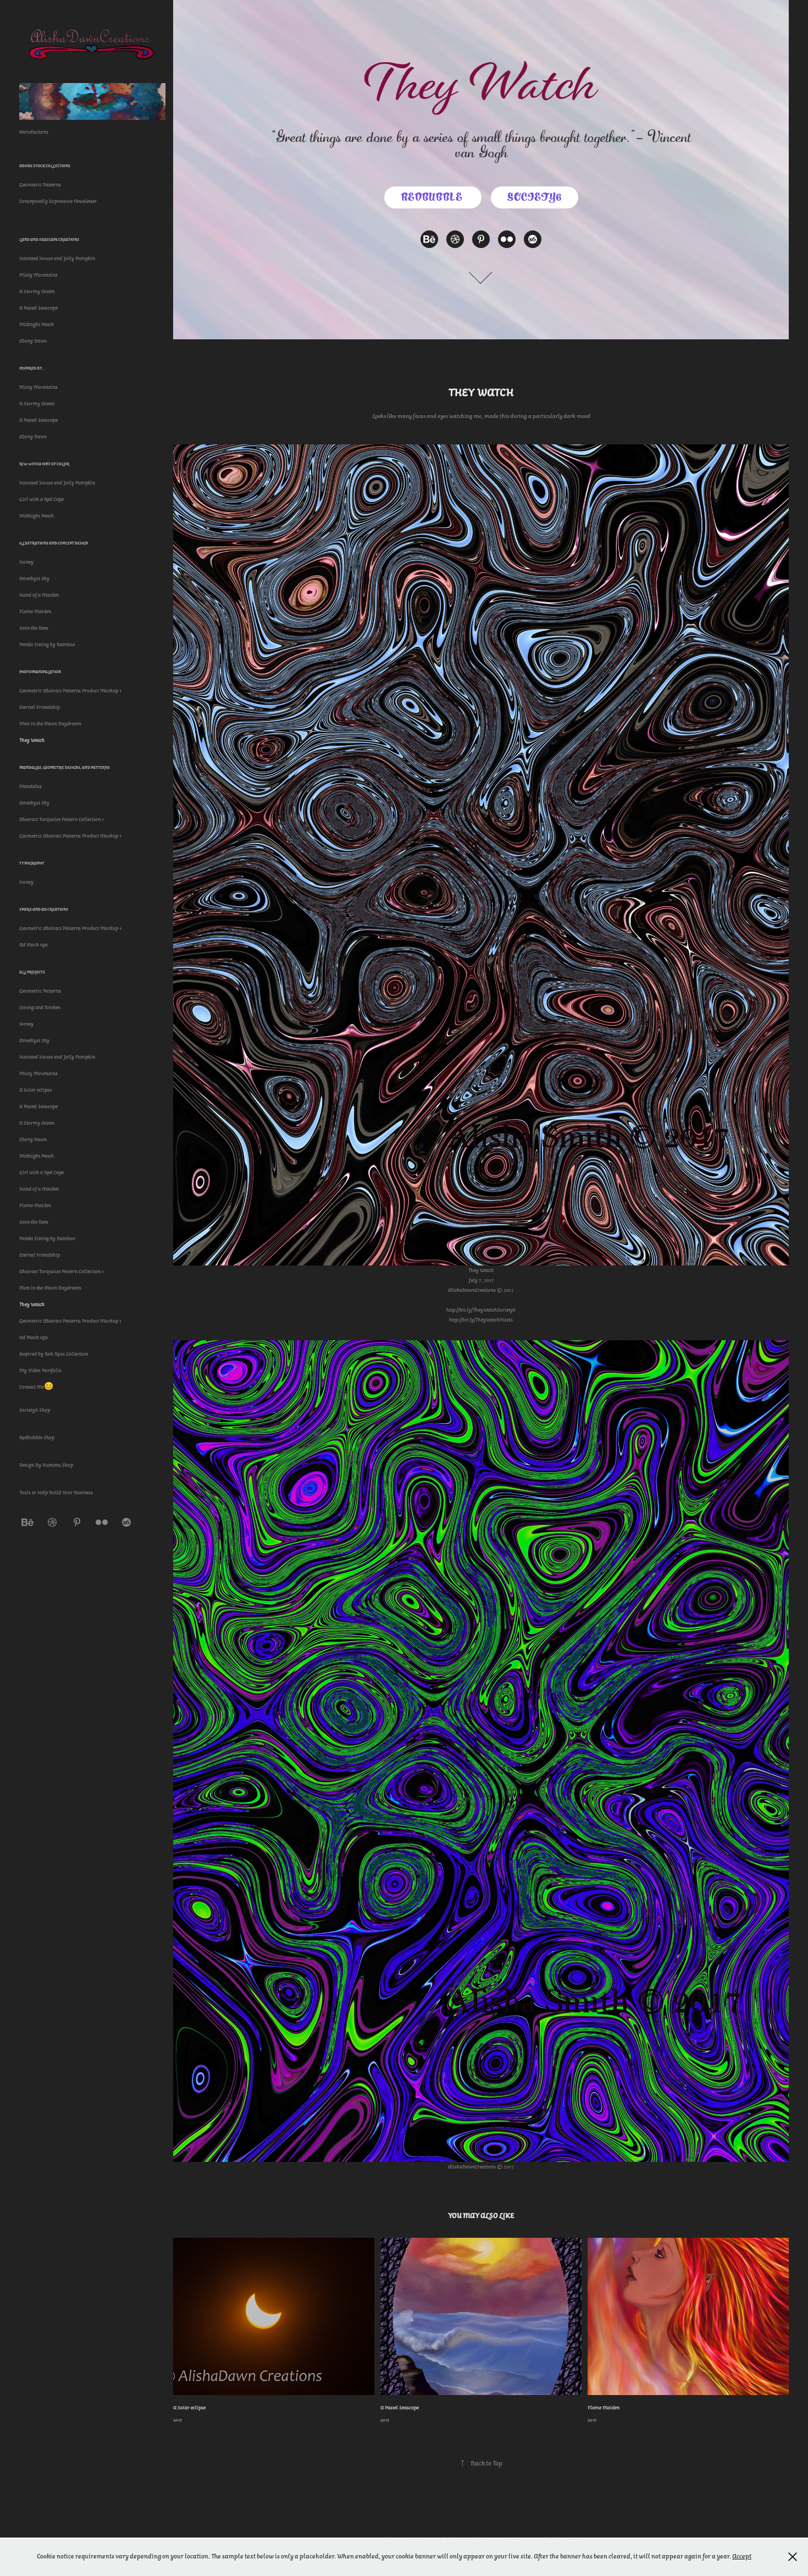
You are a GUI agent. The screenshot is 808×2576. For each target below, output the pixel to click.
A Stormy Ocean (37, 291)
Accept (742, 2556)
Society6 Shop (35, 1410)
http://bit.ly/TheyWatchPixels (481, 1320)
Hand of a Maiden (39, 595)
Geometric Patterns (40, 185)
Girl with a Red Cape (41, 499)
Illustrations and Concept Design (54, 543)
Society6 (535, 197)
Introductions (34, 132)
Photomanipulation (40, 672)
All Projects (32, 972)
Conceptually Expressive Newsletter (58, 201)
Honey (26, 562)
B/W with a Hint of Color (44, 464)
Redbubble (433, 197)
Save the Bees (34, 628)
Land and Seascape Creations (49, 240)
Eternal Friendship (40, 707)
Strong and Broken (40, 1008)
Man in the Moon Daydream (50, 724)
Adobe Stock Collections (45, 166)
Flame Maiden (35, 612)
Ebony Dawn (33, 341)
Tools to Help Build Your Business (56, 1493)
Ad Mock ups (34, 945)
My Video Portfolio (40, 1370)
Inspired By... (32, 368)
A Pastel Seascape (38, 308)
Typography (32, 863)
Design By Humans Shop (46, 1465)
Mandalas (31, 786)
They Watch (32, 740)
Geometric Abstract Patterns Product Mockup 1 (70, 691)
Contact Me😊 (36, 1387)
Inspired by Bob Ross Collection (54, 1354)
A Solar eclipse (35, 1090)
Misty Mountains (38, 275)
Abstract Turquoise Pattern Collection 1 (62, 819)
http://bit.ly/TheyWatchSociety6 (481, 1310)
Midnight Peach (37, 324)
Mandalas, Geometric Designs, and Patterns (65, 767)
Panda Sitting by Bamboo (47, 645)
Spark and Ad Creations (44, 909)
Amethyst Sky (34, 579)
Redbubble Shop (37, 1438)
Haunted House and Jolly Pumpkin (57, 258)
